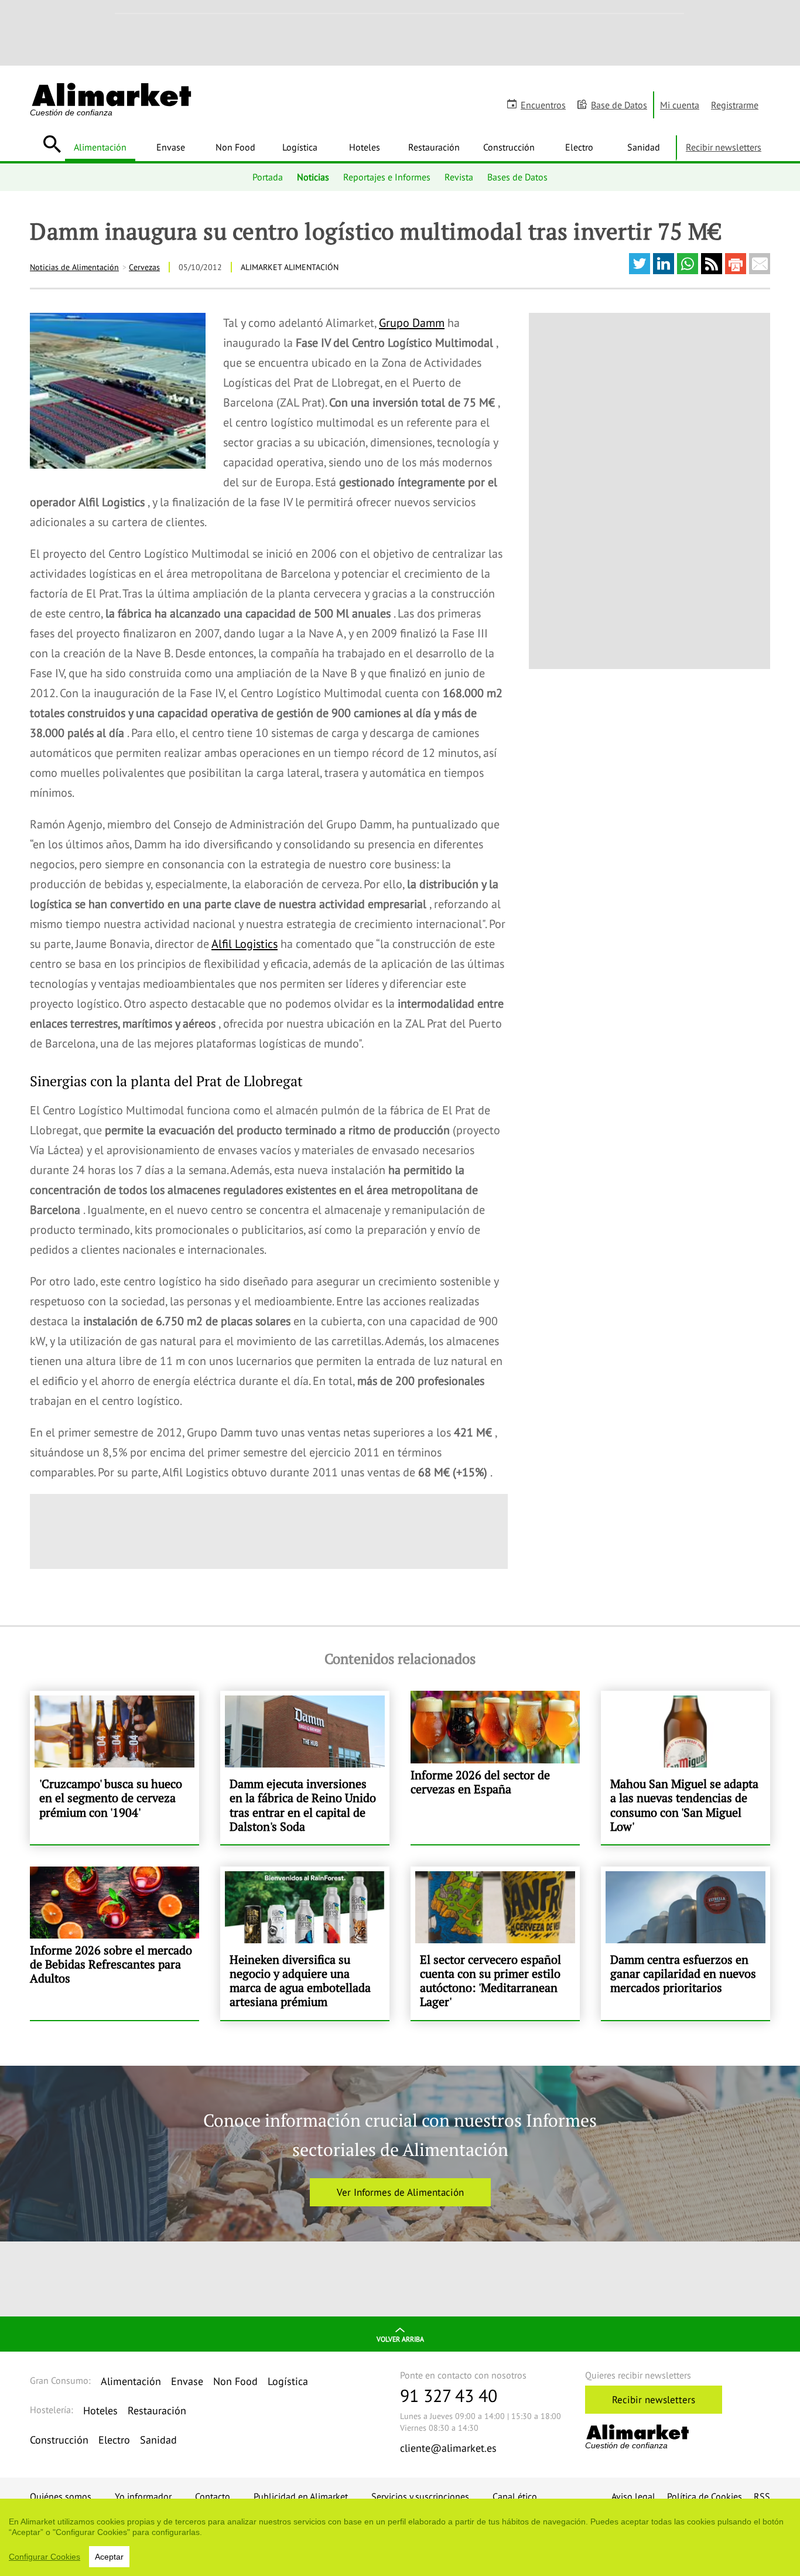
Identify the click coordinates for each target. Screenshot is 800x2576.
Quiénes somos (61, 2496)
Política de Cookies (705, 2496)
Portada (268, 177)
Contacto (213, 2496)
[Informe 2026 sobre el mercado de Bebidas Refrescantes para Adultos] (114, 1943)
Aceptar (109, 2557)
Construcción (509, 147)
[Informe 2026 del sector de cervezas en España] (495, 1768)
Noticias (313, 177)
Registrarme (735, 105)
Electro (579, 147)
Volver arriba (400, 2339)
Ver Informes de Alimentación (400, 2192)
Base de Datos (619, 105)
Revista (459, 177)
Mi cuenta (680, 105)
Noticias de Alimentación (74, 267)
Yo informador (143, 2496)
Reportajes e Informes (387, 177)
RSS (762, 2496)
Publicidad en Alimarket (301, 2496)
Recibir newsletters (724, 147)
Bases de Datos (517, 177)
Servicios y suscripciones (420, 2496)
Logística (300, 147)
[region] (400, 2537)
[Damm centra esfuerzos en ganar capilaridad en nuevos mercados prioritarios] (686, 1943)
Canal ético (515, 2496)
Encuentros (543, 105)
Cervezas (144, 267)
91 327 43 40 (449, 2395)
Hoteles (365, 147)
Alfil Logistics (245, 944)
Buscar (52, 144)
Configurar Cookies (45, 2557)
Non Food (235, 147)
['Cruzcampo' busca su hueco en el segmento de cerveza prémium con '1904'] (114, 1768)
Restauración (434, 147)
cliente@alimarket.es (448, 2448)
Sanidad (644, 147)
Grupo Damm (412, 323)
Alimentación (100, 147)
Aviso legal (633, 2496)
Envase (171, 147)
